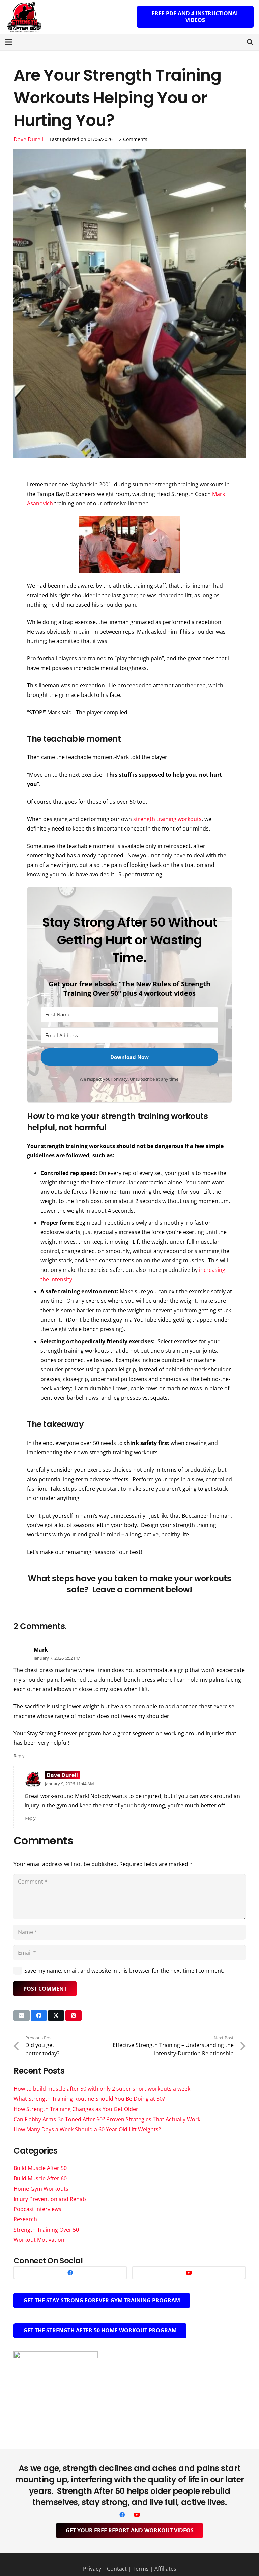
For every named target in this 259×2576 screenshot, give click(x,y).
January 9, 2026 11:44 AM (69, 1784)
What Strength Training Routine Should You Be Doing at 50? (89, 2099)
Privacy (92, 2569)
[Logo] (24, 17)
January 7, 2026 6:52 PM (57, 1658)
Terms (141, 2569)
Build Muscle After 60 (40, 2178)
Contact (117, 2569)
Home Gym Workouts (41, 2189)
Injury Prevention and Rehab (50, 2199)
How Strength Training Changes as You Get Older (76, 2109)
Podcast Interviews (37, 2209)
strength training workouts (167, 819)
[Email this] (22, 2015)
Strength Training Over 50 (46, 2230)
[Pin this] (74, 2015)
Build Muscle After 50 (40, 2168)
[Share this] (39, 2015)
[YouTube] (189, 2273)
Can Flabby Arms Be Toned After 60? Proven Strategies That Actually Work (107, 2119)
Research (25, 2219)
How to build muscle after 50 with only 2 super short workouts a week (102, 2089)
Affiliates (165, 2569)
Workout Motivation (39, 2240)
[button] (250, 42)
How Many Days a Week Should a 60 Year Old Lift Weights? (87, 2129)
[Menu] (9, 42)
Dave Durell (28, 139)
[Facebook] (70, 2273)
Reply (19, 1756)
